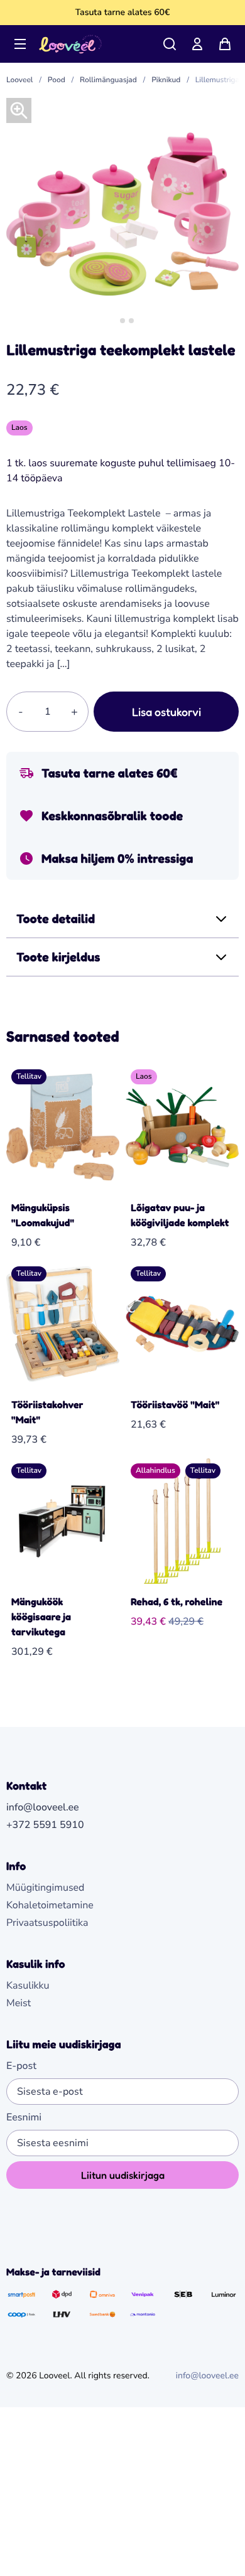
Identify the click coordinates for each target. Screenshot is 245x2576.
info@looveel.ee (207, 2376)
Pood (57, 80)
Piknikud (166, 80)
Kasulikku (28, 1985)
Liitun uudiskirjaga (123, 2175)
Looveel (19, 80)
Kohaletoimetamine (50, 1905)
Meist (19, 2003)
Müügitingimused (45, 1888)
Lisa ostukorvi (166, 712)
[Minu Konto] (197, 44)
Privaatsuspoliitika (47, 1923)
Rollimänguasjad (108, 80)
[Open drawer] (20, 44)
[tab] (113, 320)
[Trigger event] (170, 44)
